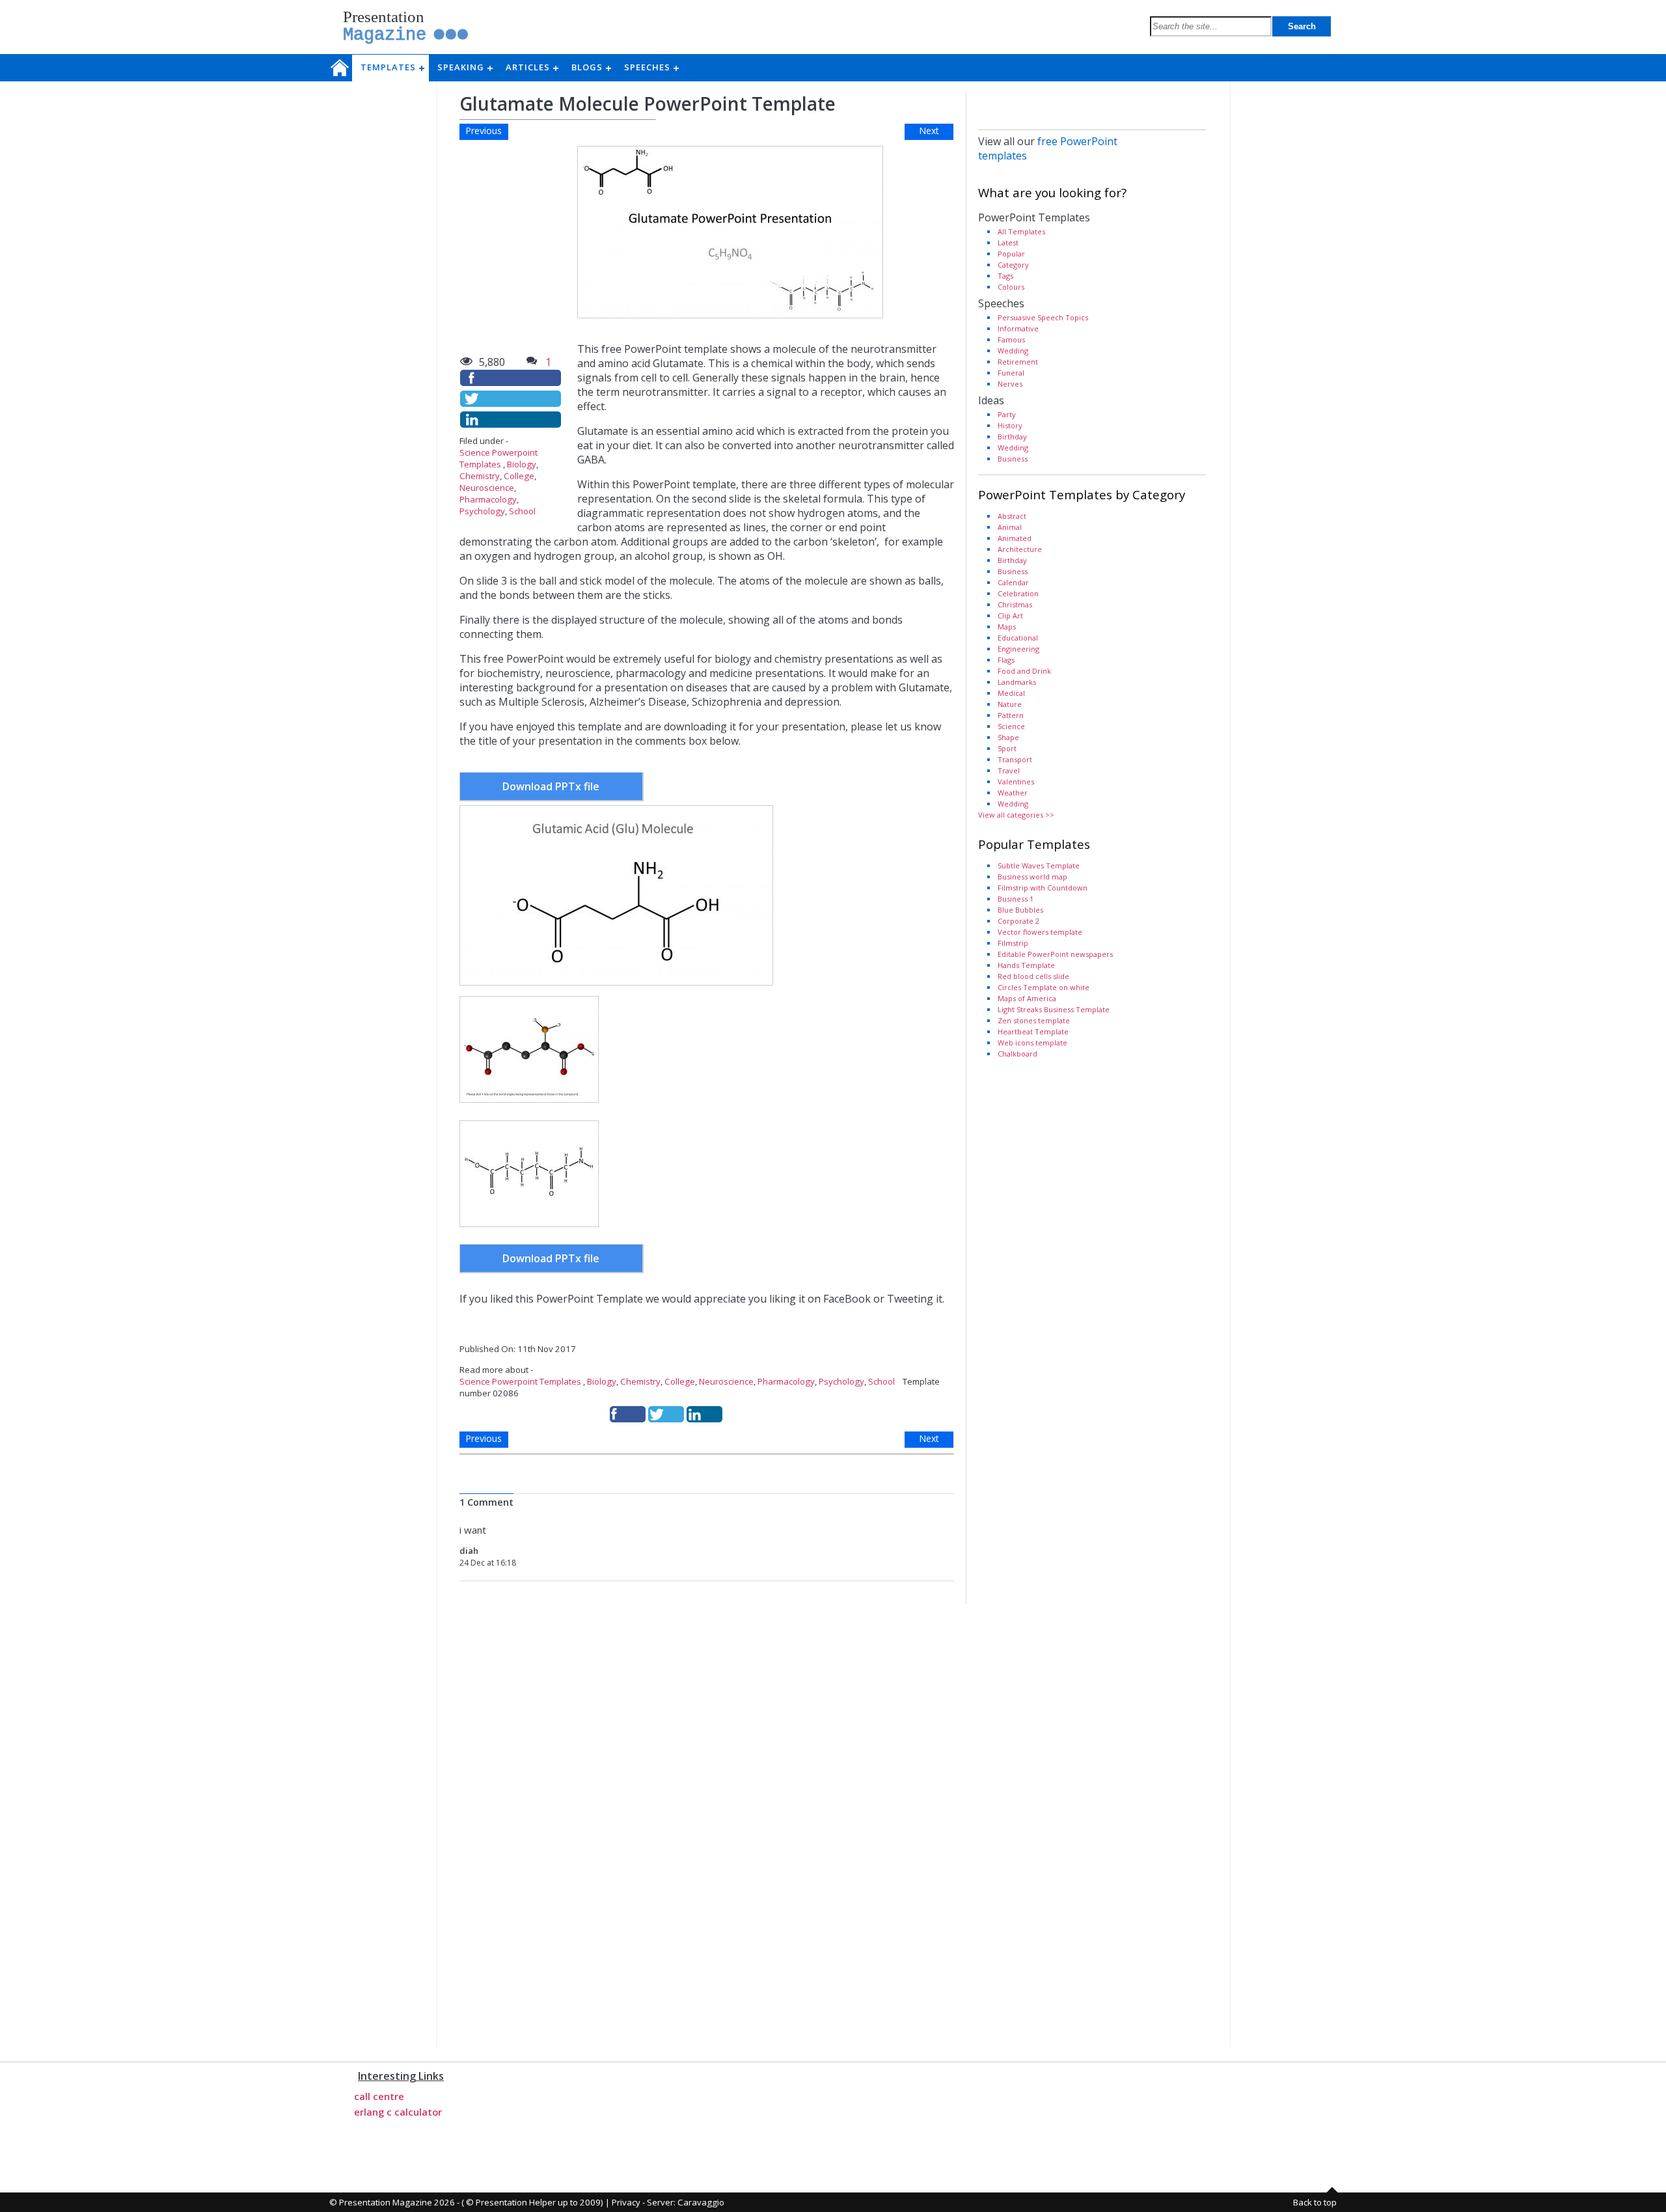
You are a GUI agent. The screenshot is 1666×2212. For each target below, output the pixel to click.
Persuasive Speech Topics (1043, 317)
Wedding (1013, 351)
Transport (1015, 759)
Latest (1008, 242)
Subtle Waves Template (1039, 865)
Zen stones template (1034, 1020)
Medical (1011, 693)
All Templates (1021, 231)
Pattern (1011, 715)
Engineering (1018, 649)
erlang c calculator (398, 2112)
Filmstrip (1013, 943)
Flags (1006, 660)
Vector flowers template (1040, 932)
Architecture (1020, 549)
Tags (1005, 276)
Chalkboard (1017, 1054)
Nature (1010, 704)
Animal (1010, 527)
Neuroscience (487, 488)
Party (1007, 414)
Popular (1011, 254)
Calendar (1013, 582)
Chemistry (480, 476)
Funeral (1011, 373)
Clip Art (1010, 615)
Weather (1013, 793)
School (522, 511)
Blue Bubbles (1020, 910)
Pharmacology (488, 499)
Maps (1007, 627)
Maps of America (1027, 998)
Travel (1009, 770)
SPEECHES (651, 67)
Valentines (1016, 781)
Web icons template (1032, 1043)
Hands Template (1026, 965)
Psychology (482, 511)
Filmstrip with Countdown (1043, 888)
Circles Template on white (1044, 987)
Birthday (1012, 436)
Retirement (1018, 362)
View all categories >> (1016, 815)
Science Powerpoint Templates (498, 458)
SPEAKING (465, 67)
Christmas (1015, 604)
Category (1013, 265)
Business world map (1032, 877)
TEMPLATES (392, 67)
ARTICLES (532, 67)
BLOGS (591, 67)
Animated (1015, 538)
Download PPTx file (551, 786)
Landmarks (1017, 682)
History (1010, 425)
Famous (1011, 339)
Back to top (1315, 2202)
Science (1011, 726)
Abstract (1012, 516)
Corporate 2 (1018, 921)
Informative (1018, 328)
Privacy (626, 2202)
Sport (1007, 748)
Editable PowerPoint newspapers (1055, 954)
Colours (1011, 287)
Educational (1018, 638)
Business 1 (1016, 899)
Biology (522, 464)
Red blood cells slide (1033, 976)
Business (1013, 459)
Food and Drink (1024, 671)
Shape (1008, 737)
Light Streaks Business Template (1054, 1009)
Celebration (1018, 593)
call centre (379, 2096)
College (519, 476)
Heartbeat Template (1033, 1031)
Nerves (1010, 384)
